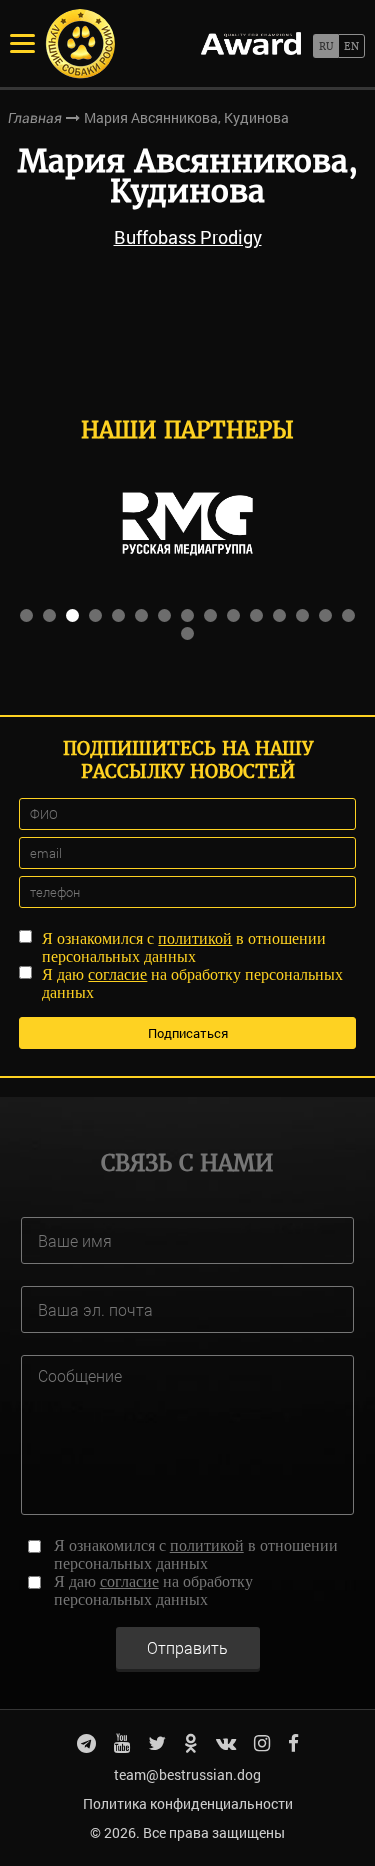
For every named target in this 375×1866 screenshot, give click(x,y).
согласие (117, 974)
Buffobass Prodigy (188, 237)
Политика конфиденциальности (188, 1803)
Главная (35, 118)
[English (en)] (351, 46)
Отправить (187, 1647)
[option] (187, 524)
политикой (195, 938)
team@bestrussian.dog (187, 1774)
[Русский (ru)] (325, 46)
